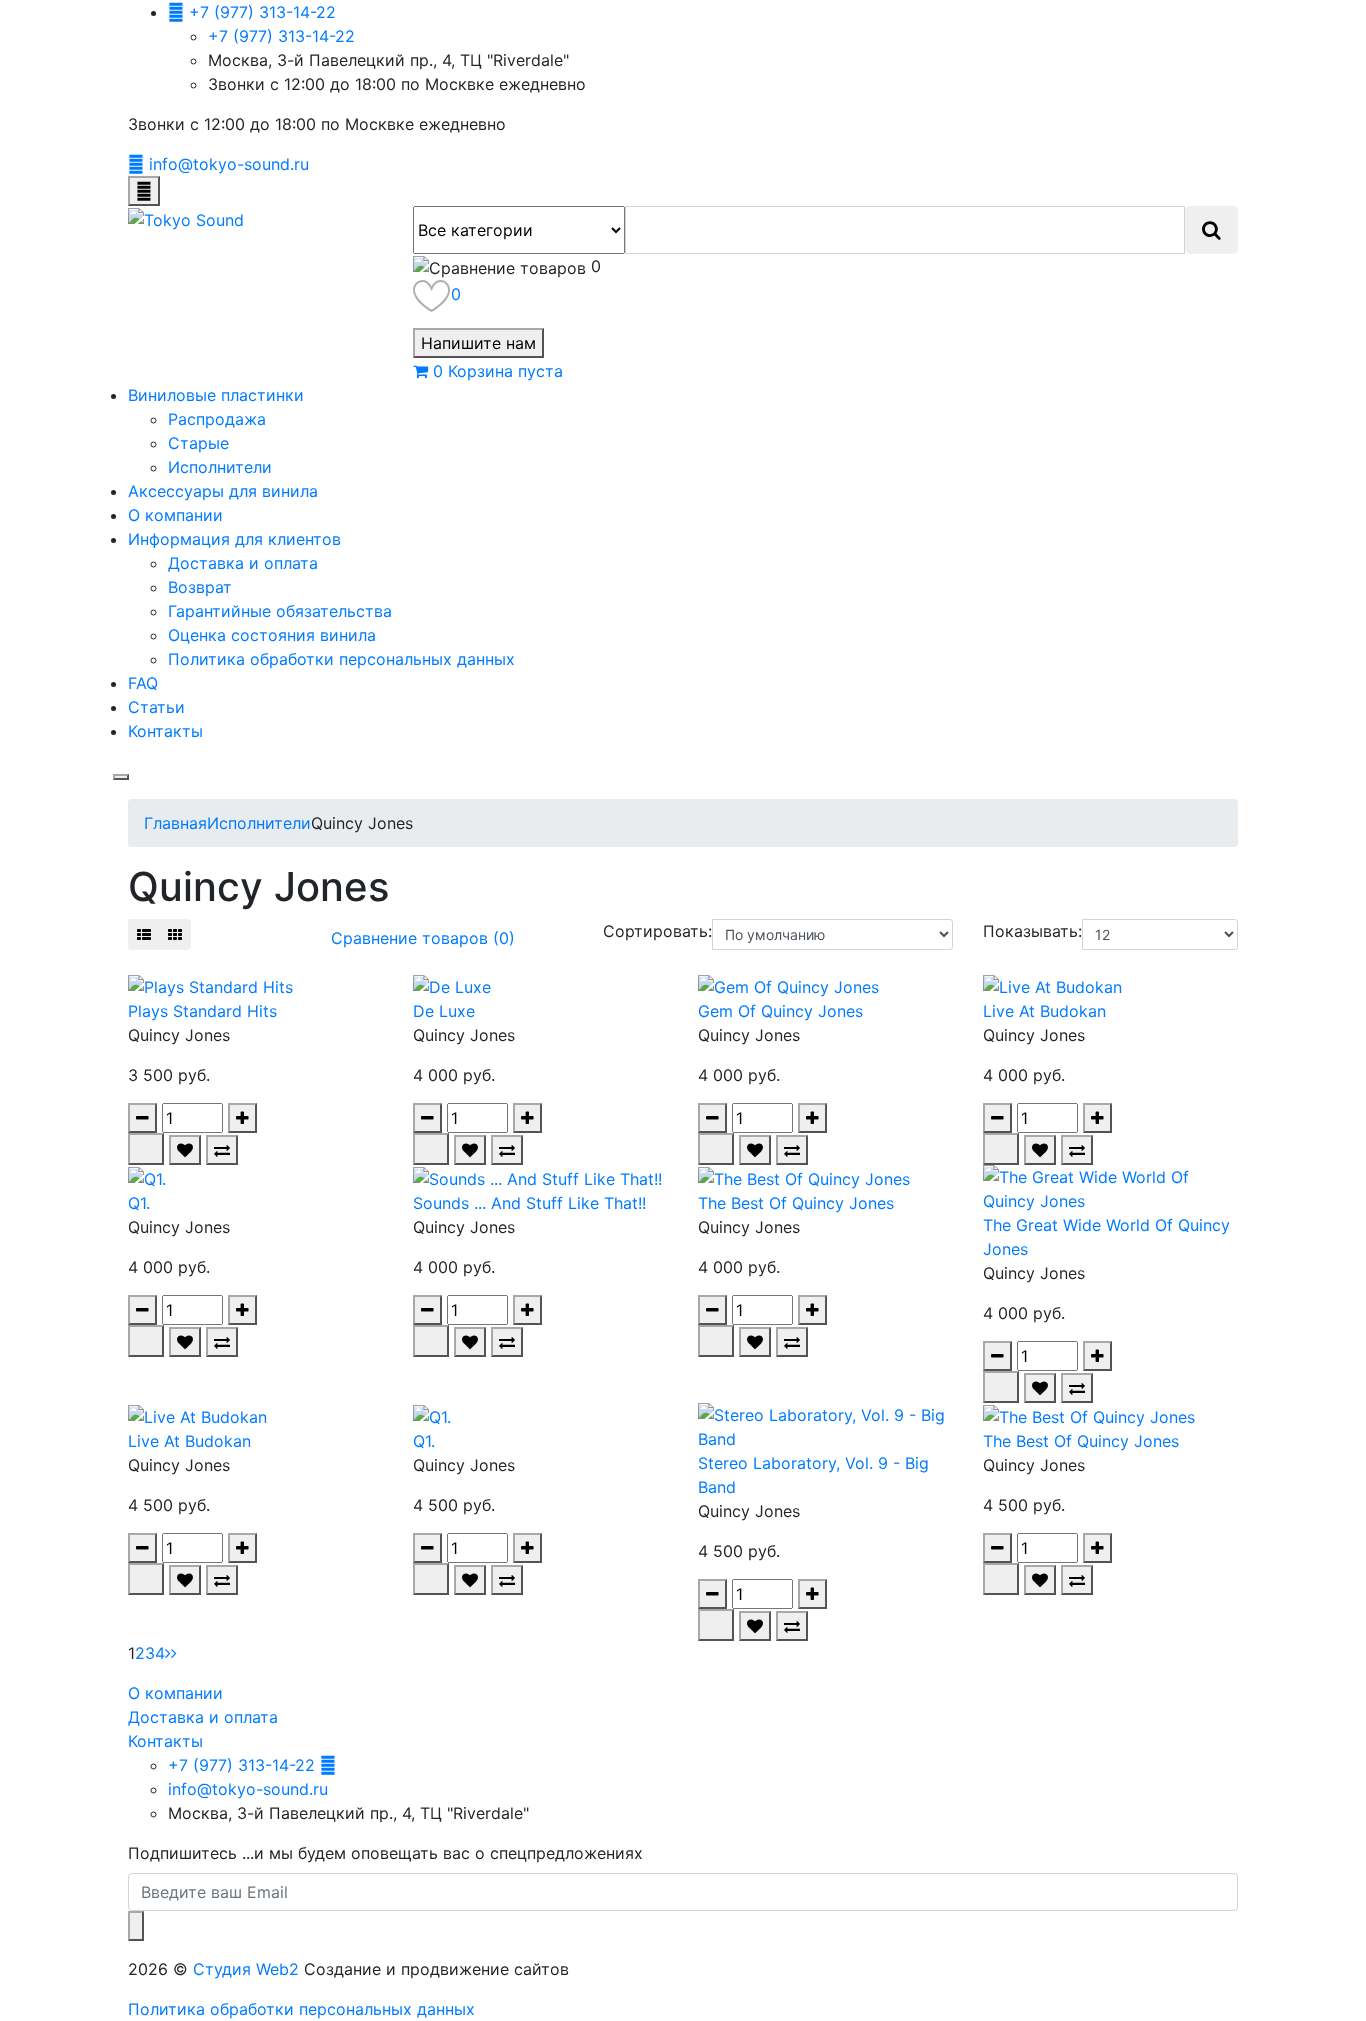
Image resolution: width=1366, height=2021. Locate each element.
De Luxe (444, 1011)
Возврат (200, 587)
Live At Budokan (1044, 1011)
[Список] (144, 934)
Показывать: (1032, 931)
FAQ (143, 683)
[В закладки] (185, 1150)
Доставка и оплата (243, 563)
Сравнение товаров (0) (423, 938)
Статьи (156, 707)
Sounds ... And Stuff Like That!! (529, 1203)
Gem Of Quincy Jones (780, 1011)
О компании (175, 515)
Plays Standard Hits (202, 1011)
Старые (198, 443)
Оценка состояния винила (272, 635)
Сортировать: (657, 931)
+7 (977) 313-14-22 (281, 36)
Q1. (139, 1203)
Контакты (165, 731)
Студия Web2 (246, 1969)
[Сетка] (175, 934)
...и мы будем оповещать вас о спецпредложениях (385, 1853)
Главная (175, 823)
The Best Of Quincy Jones (796, 1203)
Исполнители (220, 467)
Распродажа (217, 419)
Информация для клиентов (234, 539)
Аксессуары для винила (223, 491)
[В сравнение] (222, 1150)
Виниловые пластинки (216, 395)
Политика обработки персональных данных (341, 659)
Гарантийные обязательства (280, 611)
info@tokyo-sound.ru (248, 1789)
